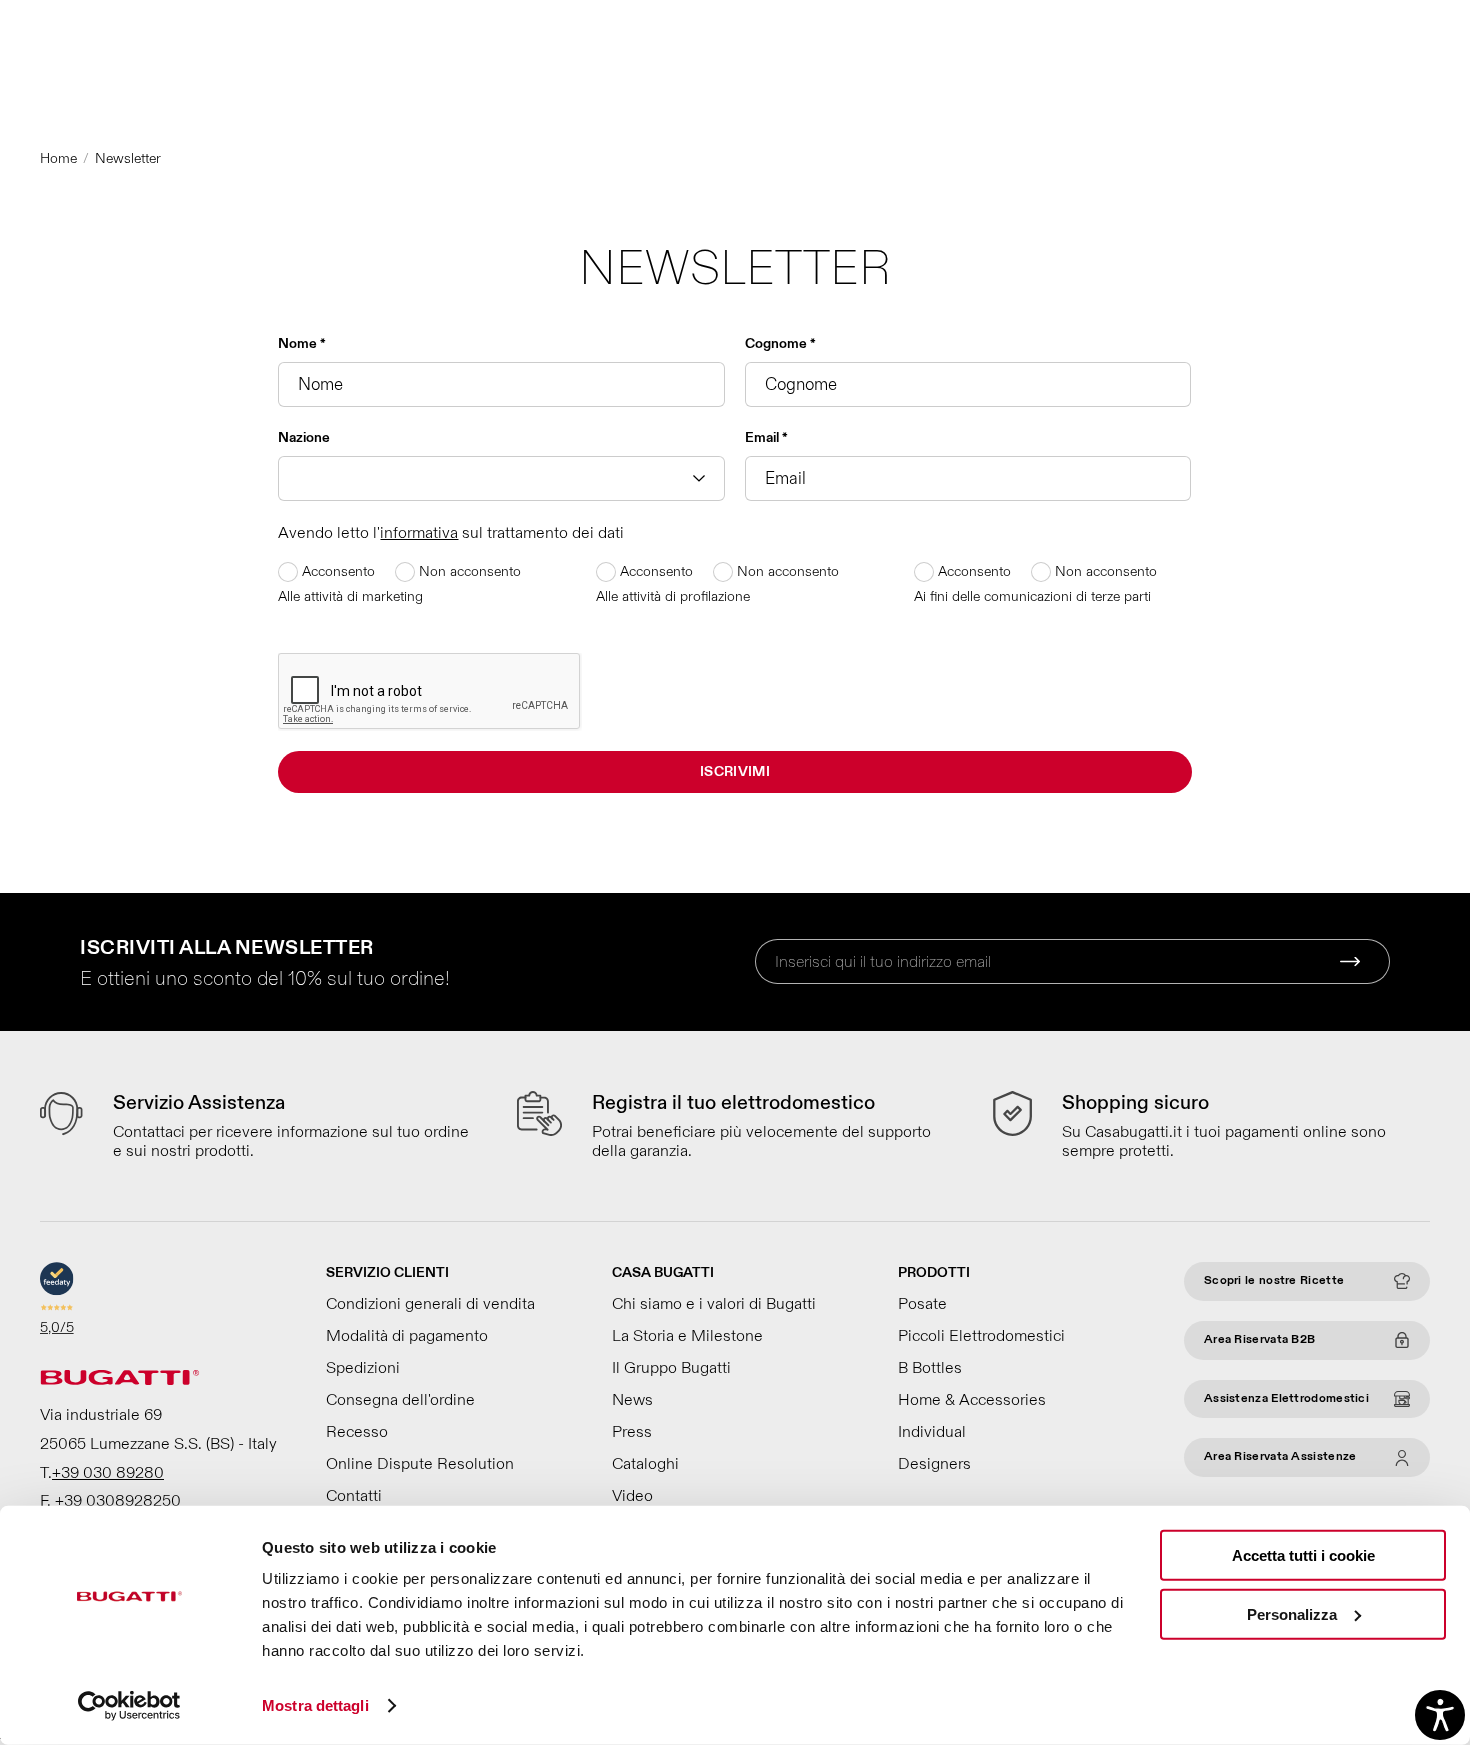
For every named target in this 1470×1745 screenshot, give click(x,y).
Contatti (354, 1496)
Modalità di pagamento (407, 1336)
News (632, 1400)
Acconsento (336, 571)
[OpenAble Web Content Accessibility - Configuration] (1440, 1715)
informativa (419, 533)
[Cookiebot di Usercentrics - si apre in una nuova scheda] (129, 1706)
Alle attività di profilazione (673, 596)
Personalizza (1292, 1613)
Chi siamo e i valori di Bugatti (714, 1304)
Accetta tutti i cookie (1303, 1555)
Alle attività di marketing (350, 596)
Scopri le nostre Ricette (1274, 1280)
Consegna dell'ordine (400, 1400)
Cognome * (780, 343)
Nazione (304, 437)
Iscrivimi (735, 771)
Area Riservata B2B (1259, 1339)
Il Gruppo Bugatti (671, 1368)
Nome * (302, 343)
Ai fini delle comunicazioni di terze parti (1032, 596)
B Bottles (930, 1368)
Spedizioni (363, 1368)
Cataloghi (645, 1464)
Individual (932, 1432)
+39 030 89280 (108, 1473)
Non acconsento (468, 571)
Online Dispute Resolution (420, 1464)
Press (632, 1432)
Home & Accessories (972, 1400)
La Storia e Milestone (687, 1336)
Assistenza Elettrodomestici (1286, 1398)
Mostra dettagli (315, 1705)
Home (58, 158)
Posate (922, 1304)
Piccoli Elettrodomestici (981, 1336)
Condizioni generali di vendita (430, 1304)
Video (632, 1496)
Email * (766, 437)
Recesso (357, 1432)
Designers (934, 1464)
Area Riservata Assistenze (1280, 1456)
